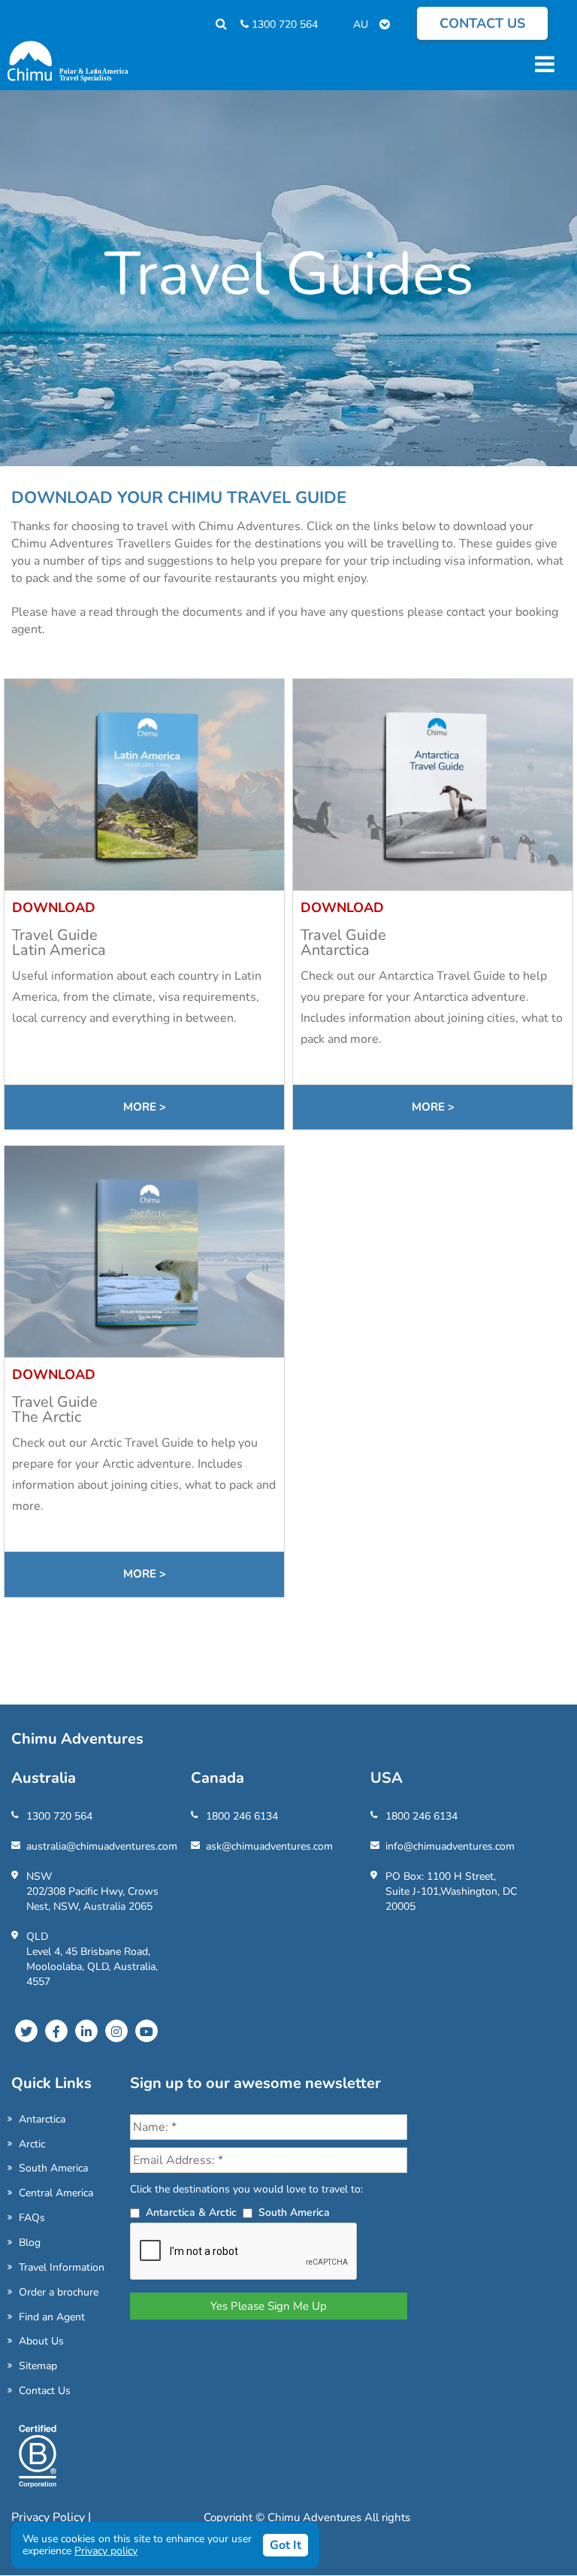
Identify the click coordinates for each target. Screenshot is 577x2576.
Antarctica (42, 2119)
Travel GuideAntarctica (343, 943)
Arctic (32, 2144)
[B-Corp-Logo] (38, 2462)
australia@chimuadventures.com (102, 1846)
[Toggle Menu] (542, 64)
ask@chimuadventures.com (269, 1846)
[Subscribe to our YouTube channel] (147, 2031)
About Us (41, 2341)
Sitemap (38, 2366)
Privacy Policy (50, 2517)
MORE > (145, 1107)
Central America (56, 2193)
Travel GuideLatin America (59, 943)
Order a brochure (59, 2292)
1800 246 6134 (242, 1816)
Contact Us (45, 2391)
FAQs (32, 2218)
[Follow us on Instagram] (116, 2031)
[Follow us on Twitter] (26, 2031)
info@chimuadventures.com (450, 1846)
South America (53, 2168)
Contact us (482, 23)
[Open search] (214, 24)
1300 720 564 (283, 24)
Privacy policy (106, 2551)
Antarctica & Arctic (191, 2212)
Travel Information (62, 2267)
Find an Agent (52, 2317)
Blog (30, 2243)
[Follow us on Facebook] (56, 2031)
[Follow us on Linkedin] (86, 2031)
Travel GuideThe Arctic (55, 1409)
